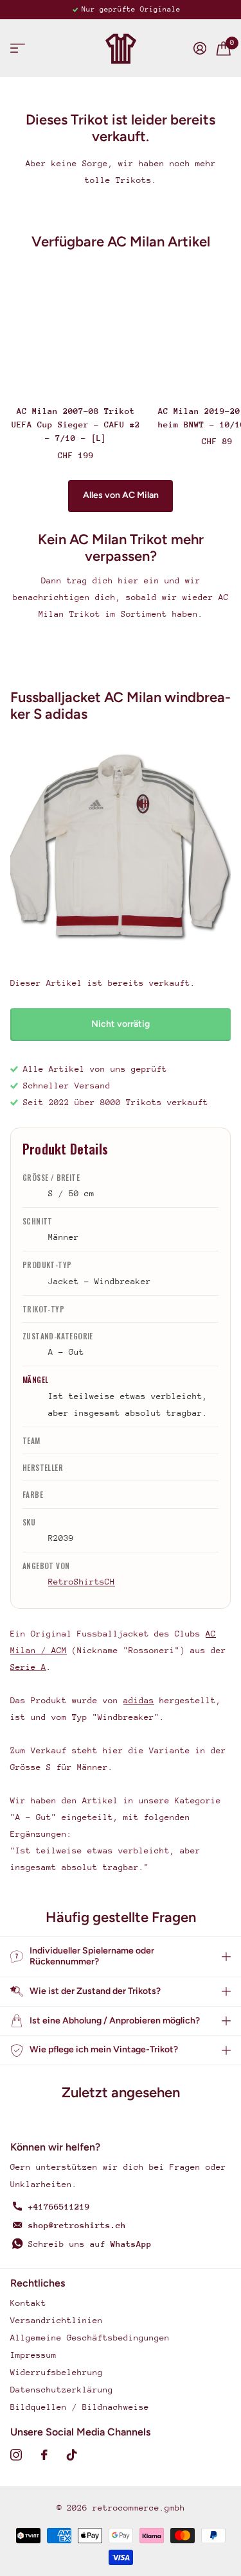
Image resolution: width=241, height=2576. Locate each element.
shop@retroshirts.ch (77, 2225)
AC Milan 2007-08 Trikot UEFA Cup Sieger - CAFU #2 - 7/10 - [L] (76, 425)
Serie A (28, 1667)
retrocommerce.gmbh (139, 2508)
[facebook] (44, 2455)
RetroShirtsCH (82, 1582)
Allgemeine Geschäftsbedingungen (90, 2338)
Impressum (33, 2355)
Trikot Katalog (18, 48)
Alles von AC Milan (121, 495)
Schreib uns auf (90, 2244)
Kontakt (28, 2303)
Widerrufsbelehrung (57, 2372)
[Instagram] (16, 2455)
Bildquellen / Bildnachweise (80, 2407)
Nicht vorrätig (121, 1024)
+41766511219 (59, 2207)
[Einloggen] (200, 48)
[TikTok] (72, 2455)
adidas (139, 1700)
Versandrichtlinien (57, 2320)
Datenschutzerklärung (62, 2390)
